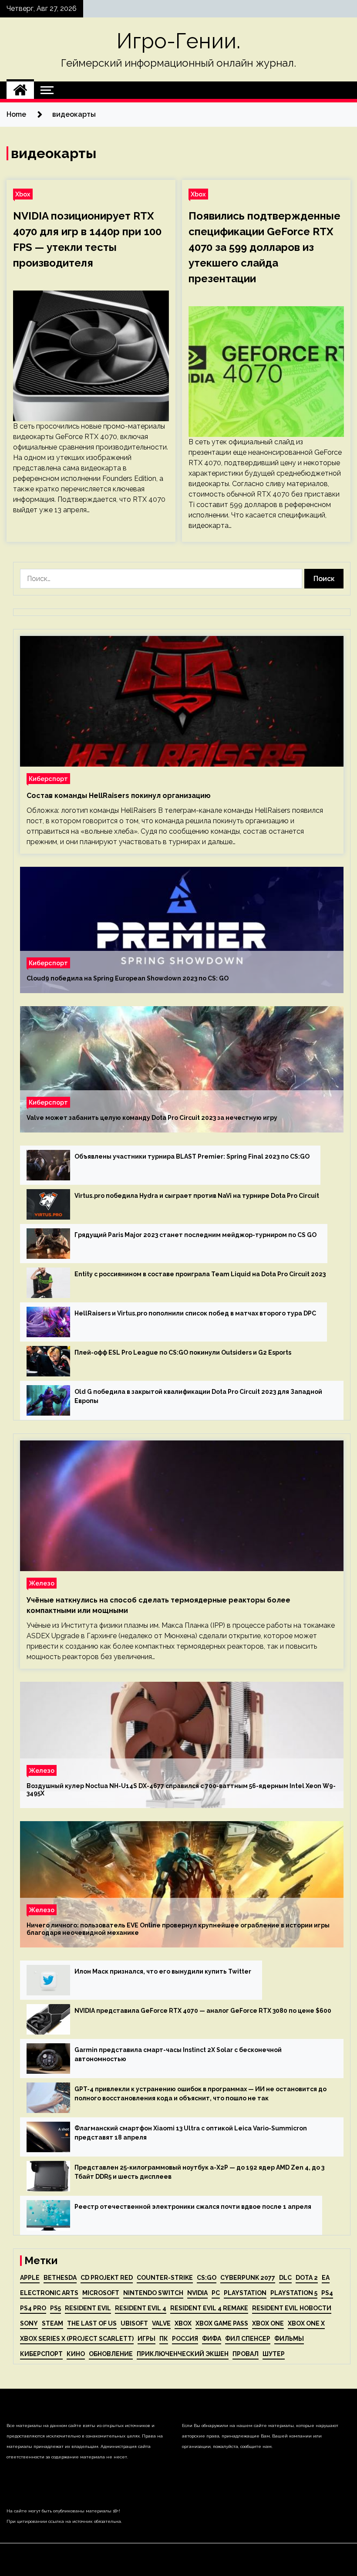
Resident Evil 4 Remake (209, 2308)
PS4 (327, 2293)
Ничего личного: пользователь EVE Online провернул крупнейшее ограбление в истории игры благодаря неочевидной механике (178, 1929)
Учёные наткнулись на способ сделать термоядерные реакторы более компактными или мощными (158, 1605)
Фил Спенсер (248, 2339)
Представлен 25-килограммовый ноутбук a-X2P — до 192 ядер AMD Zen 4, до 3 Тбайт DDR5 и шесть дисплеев (199, 2172)
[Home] (20, 90)
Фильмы (289, 2339)
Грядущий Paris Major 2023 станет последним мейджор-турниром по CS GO (195, 1235)
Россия (185, 2339)
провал (246, 2354)
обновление (111, 2354)
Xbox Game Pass (222, 2323)
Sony (29, 2323)
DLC (285, 2278)
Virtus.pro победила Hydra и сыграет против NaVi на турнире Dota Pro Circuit (197, 1196)
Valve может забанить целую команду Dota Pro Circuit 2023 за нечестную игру (152, 1118)
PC (216, 2293)
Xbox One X (306, 2323)
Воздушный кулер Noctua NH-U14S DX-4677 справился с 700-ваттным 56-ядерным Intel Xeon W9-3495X (181, 1790)
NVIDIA (197, 2293)
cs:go (207, 2278)
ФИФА (212, 2339)
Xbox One (268, 2323)
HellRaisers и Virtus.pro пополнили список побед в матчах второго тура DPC (195, 1313)
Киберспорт (48, 779)
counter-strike (165, 2278)
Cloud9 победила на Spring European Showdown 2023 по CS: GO (128, 978)
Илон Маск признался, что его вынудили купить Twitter (163, 1971)
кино (76, 2354)
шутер (274, 2354)
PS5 (56, 2308)
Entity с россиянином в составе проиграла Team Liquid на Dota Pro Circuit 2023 (200, 1274)
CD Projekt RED (107, 2278)
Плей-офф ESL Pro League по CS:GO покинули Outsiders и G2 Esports (183, 1352)
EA (326, 2278)
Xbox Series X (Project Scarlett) (77, 2339)
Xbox (23, 194)
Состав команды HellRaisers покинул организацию (119, 796)
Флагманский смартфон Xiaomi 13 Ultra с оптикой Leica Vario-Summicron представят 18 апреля (191, 2133)
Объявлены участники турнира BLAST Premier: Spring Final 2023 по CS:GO (192, 1156)
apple (30, 2278)
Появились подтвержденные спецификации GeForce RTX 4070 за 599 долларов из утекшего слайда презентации (264, 247)
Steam (52, 2323)
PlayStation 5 (294, 2293)
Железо (42, 1583)
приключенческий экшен (183, 2354)
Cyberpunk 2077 (248, 2278)
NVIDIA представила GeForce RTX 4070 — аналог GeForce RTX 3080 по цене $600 (203, 2011)
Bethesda (60, 2278)
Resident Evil (88, 2308)
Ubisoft (134, 2323)
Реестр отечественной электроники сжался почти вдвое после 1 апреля (193, 2207)
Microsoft (101, 2293)
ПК (164, 2339)
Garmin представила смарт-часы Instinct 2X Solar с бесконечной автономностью (178, 2054)
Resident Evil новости (292, 2308)
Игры (147, 2339)
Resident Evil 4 (141, 2308)
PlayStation (245, 2293)
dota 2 (307, 2278)
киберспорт (41, 2354)
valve (161, 2323)
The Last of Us (92, 2323)
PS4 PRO (33, 2308)
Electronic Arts (49, 2293)
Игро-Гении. (178, 41)
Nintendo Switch (153, 2293)
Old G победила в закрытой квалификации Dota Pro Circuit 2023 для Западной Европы (198, 1396)
